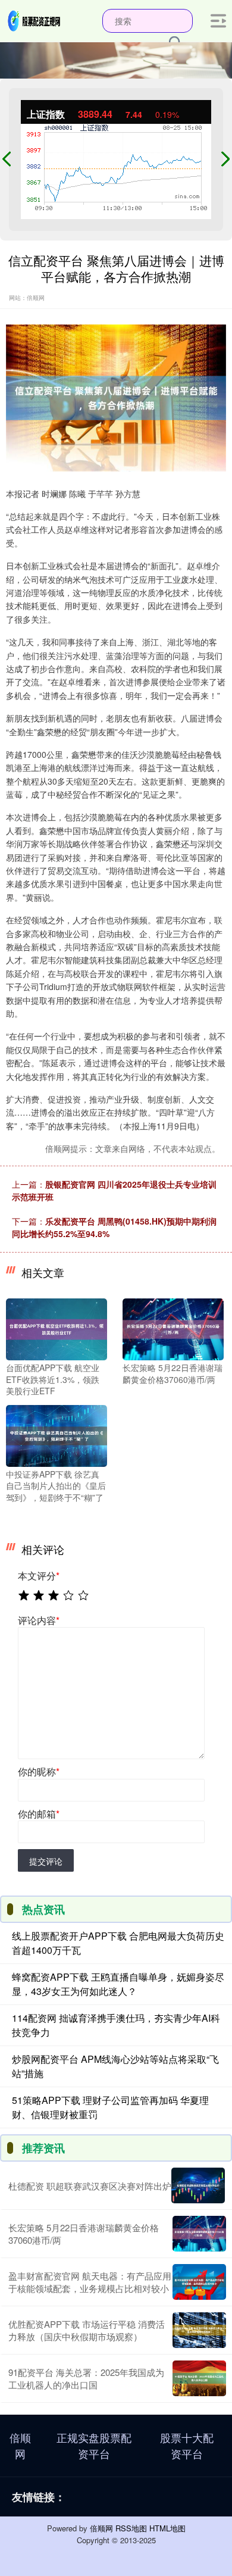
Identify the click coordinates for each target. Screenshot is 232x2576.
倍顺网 (20, 2445)
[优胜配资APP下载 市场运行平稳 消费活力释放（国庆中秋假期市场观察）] (199, 2330)
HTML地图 (167, 2528)
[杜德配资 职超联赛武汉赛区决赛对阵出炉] (198, 2185)
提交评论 (46, 1861)
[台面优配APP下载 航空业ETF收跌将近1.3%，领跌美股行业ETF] (57, 1328)
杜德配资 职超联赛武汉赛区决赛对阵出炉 (90, 2186)
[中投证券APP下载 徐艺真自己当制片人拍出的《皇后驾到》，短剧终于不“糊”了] (57, 1435)
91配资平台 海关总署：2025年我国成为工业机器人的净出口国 (86, 2378)
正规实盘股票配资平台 (94, 2445)
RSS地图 (131, 2528)
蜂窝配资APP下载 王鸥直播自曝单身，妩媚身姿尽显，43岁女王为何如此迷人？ (118, 1984)
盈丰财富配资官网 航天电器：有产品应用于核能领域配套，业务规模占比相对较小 (90, 2282)
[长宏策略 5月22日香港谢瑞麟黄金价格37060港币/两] (173, 1328)
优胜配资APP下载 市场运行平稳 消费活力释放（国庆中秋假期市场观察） (87, 2330)
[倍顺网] (35, 20)
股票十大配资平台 (187, 2445)
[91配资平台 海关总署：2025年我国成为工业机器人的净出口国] (199, 2378)
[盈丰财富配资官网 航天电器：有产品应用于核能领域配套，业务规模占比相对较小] (199, 2282)
